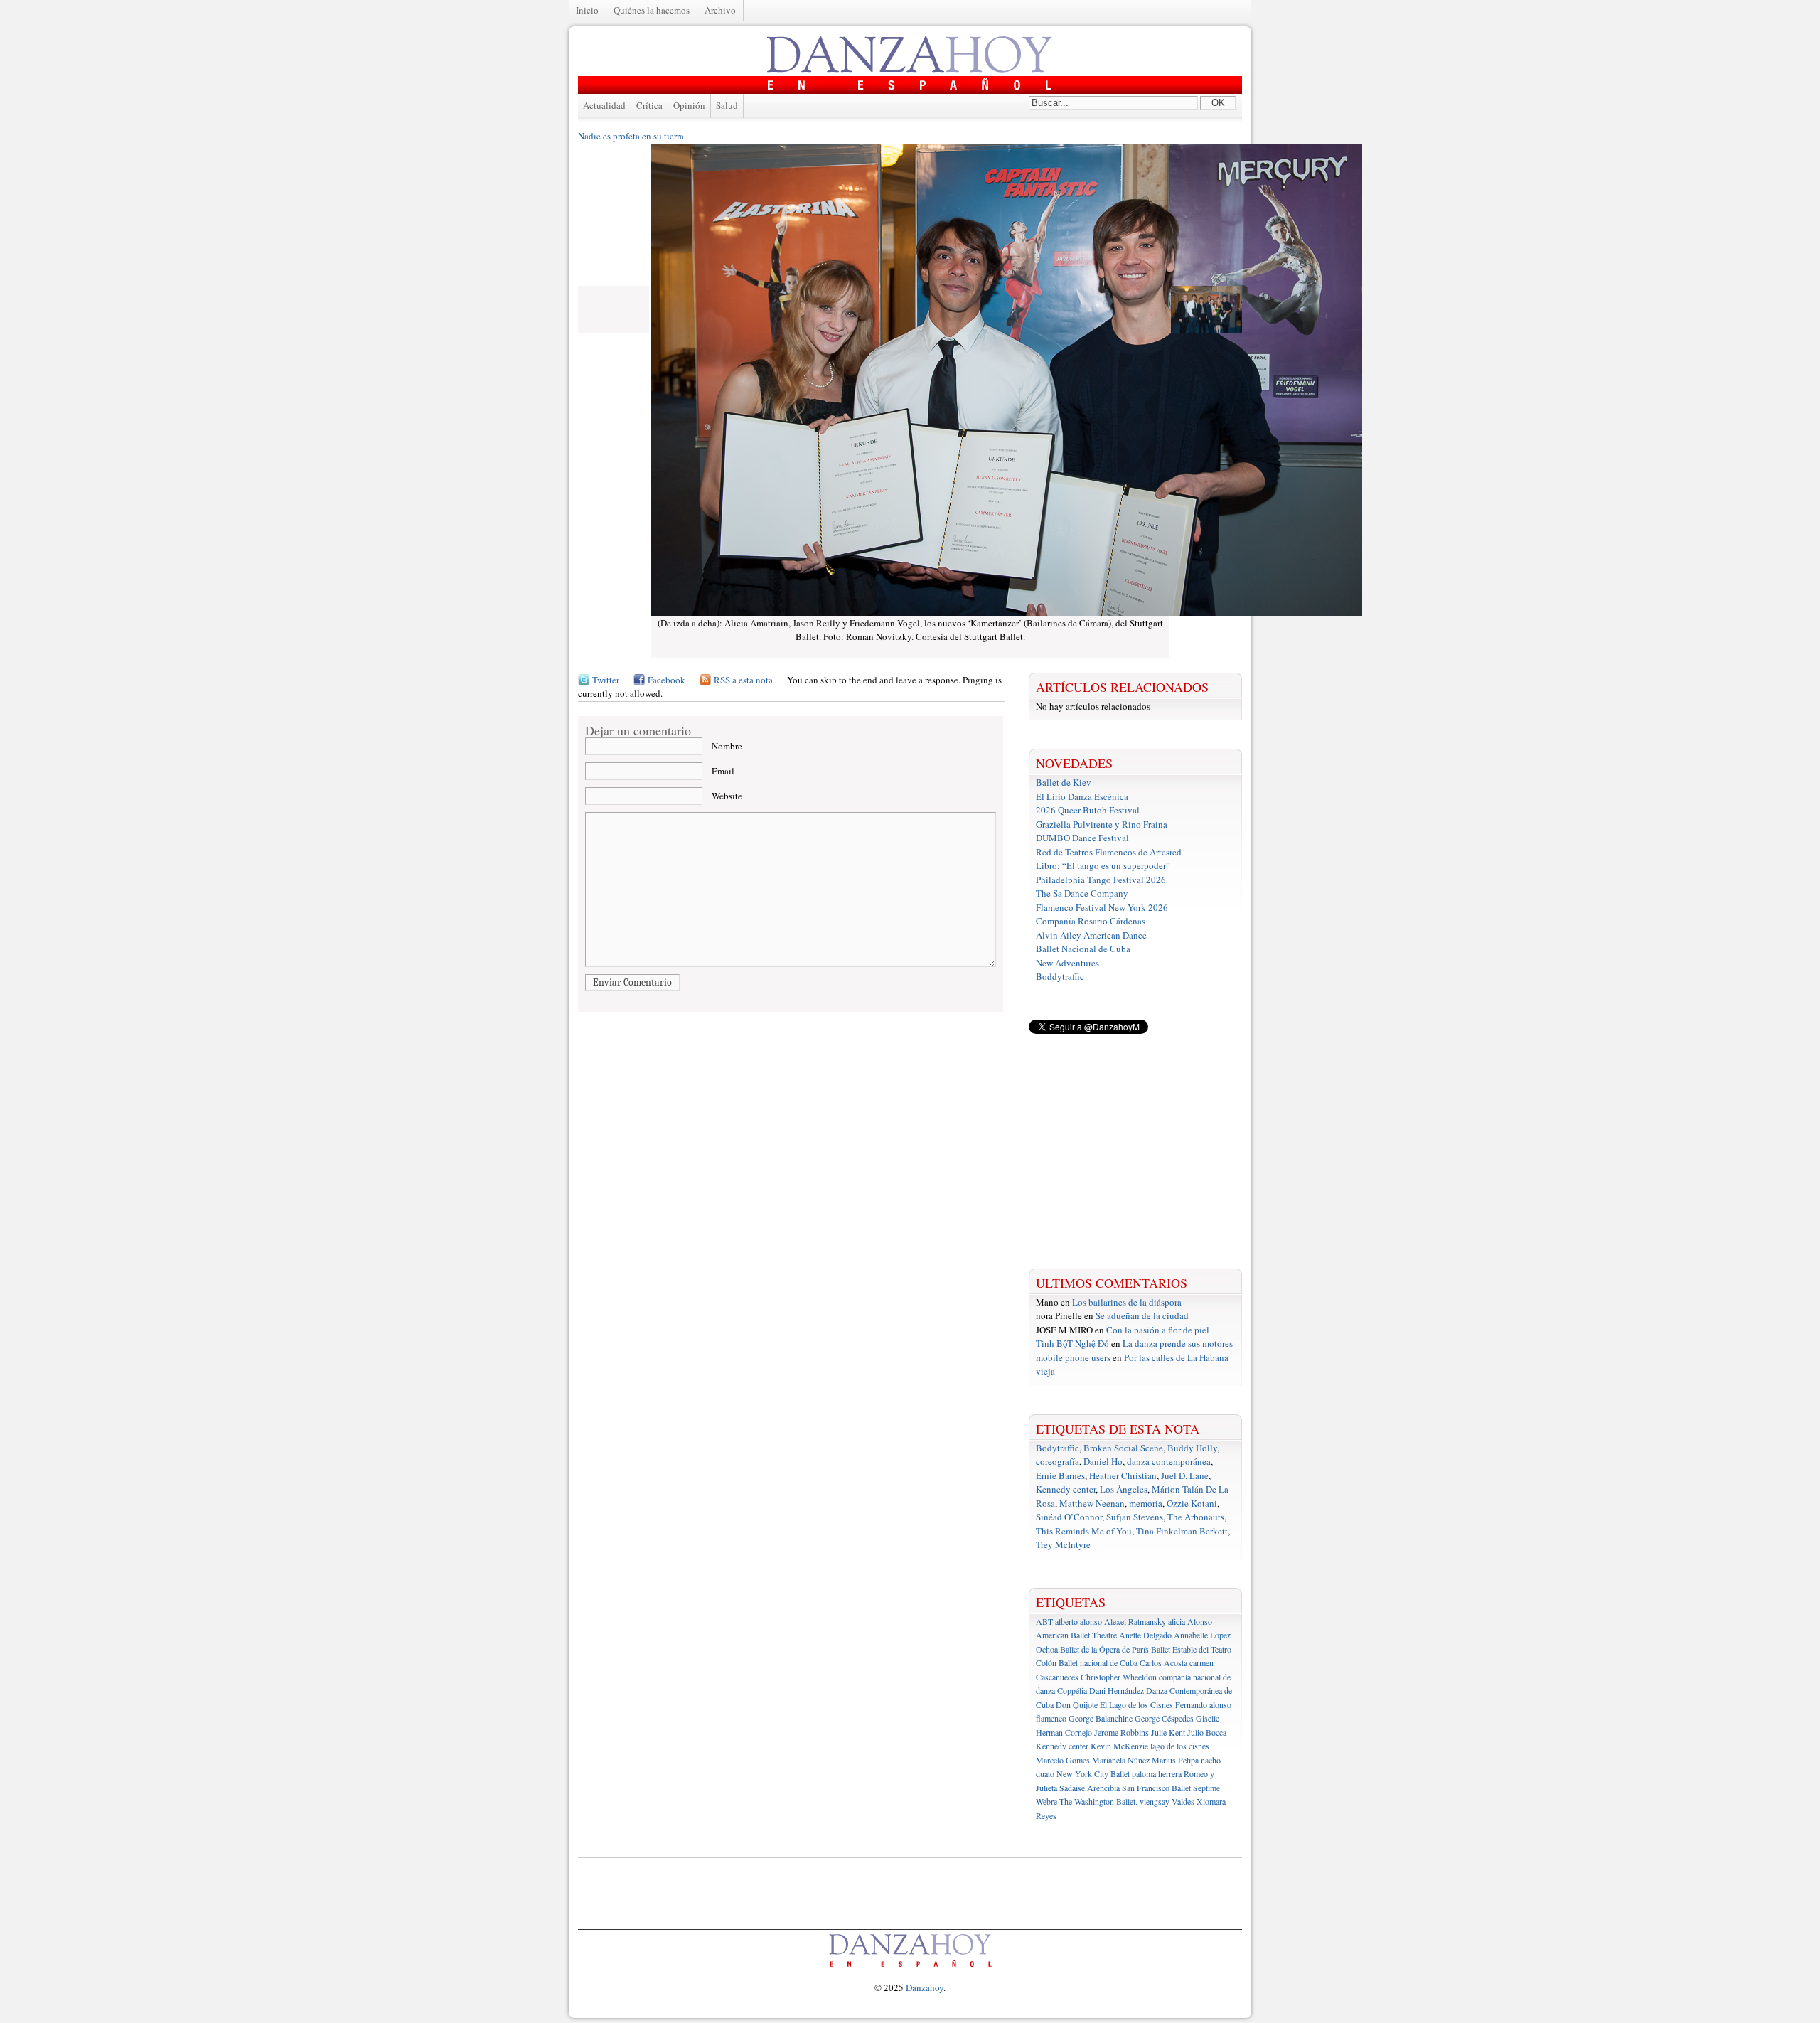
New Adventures (1067, 963)
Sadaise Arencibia (1090, 1788)
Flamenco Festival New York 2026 (1102, 907)
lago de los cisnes (1180, 1746)
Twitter (606, 680)
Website (727, 796)
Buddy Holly (1192, 1448)
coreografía (1058, 1461)
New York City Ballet (1093, 1773)
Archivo (720, 10)
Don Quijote (1077, 1704)
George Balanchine (1101, 1718)
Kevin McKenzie (1119, 1746)
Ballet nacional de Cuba (1098, 1662)
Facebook (667, 680)
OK (1218, 103)
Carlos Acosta (1163, 1662)
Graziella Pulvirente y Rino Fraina (1102, 824)
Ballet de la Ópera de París (1104, 1649)
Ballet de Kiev (1064, 782)
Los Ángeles (1124, 1489)
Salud (727, 105)
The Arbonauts (1196, 1517)
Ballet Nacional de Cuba (1083, 949)
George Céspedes (1164, 1718)
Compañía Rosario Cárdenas (1091, 921)
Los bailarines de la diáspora (1127, 1302)
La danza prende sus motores (1178, 1343)
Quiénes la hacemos (652, 10)
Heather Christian (1123, 1475)
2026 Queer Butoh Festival (1088, 810)
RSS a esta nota (743, 680)
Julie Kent (1168, 1732)
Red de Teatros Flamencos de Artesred (1109, 852)
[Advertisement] (1135, 1151)
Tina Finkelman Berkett (1182, 1531)
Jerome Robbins (1122, 1732)
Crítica (649, 105)
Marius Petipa (1175, 1760)
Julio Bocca (1207, 1732)
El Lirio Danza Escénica (1082, 796)
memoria (1146, 1503)
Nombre (727, 746)
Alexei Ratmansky (1135, 1621)
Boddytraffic (1060, 976)
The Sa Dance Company (1082, 893)
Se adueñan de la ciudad (1142, 1315)
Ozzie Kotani (1192, 1503)
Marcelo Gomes (1063, 1760)
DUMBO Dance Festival (1082, 838)
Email (723, 771)
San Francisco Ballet (1156, 1788)
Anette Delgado (1145, 1635)
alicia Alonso (1190, 1621)
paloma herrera (1157, 1773)
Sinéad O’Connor (1069, 1517)
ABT (1044, 1621)
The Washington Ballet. (1098, 1801)
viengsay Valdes (1167, 1801)
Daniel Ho (1103, 1461)
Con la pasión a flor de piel (1158, 1330)
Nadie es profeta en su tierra (631, 136)
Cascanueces (1057, 1677)
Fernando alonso (1203, 1704)
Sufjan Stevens (1135, 1517)
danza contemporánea (1169, 1461)
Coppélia (1072, 1690)
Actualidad (604, 105)
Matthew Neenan (1092, 1503)
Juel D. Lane (1185, 1475)
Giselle (1208, 1718)
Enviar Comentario (632, 982)
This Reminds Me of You (1084, 1531)
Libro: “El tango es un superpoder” (1103, 865)
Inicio (587, 10)
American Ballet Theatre (1076, 1635)
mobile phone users (1073, 1357)
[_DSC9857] (1206, 330)
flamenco (1051, 1718)
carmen (1201, 1662)
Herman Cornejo (1064, 1732)
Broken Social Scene (1123, 1448)
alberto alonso (1078, 1621)
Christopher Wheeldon (1119, 1677)
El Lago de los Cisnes (1136, 1704)
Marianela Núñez (1121, 1760)
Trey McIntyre (1063, 1544)
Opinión (689, 105)
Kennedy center (1066, 1489)
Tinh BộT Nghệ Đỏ (1072, 1343)
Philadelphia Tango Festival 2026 (1101, 880)
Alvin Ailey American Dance (1091, 935)
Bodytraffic (1058, 1448)
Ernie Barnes (1060, 1475)
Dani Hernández (1117, 1690)
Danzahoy (925, 1987)
